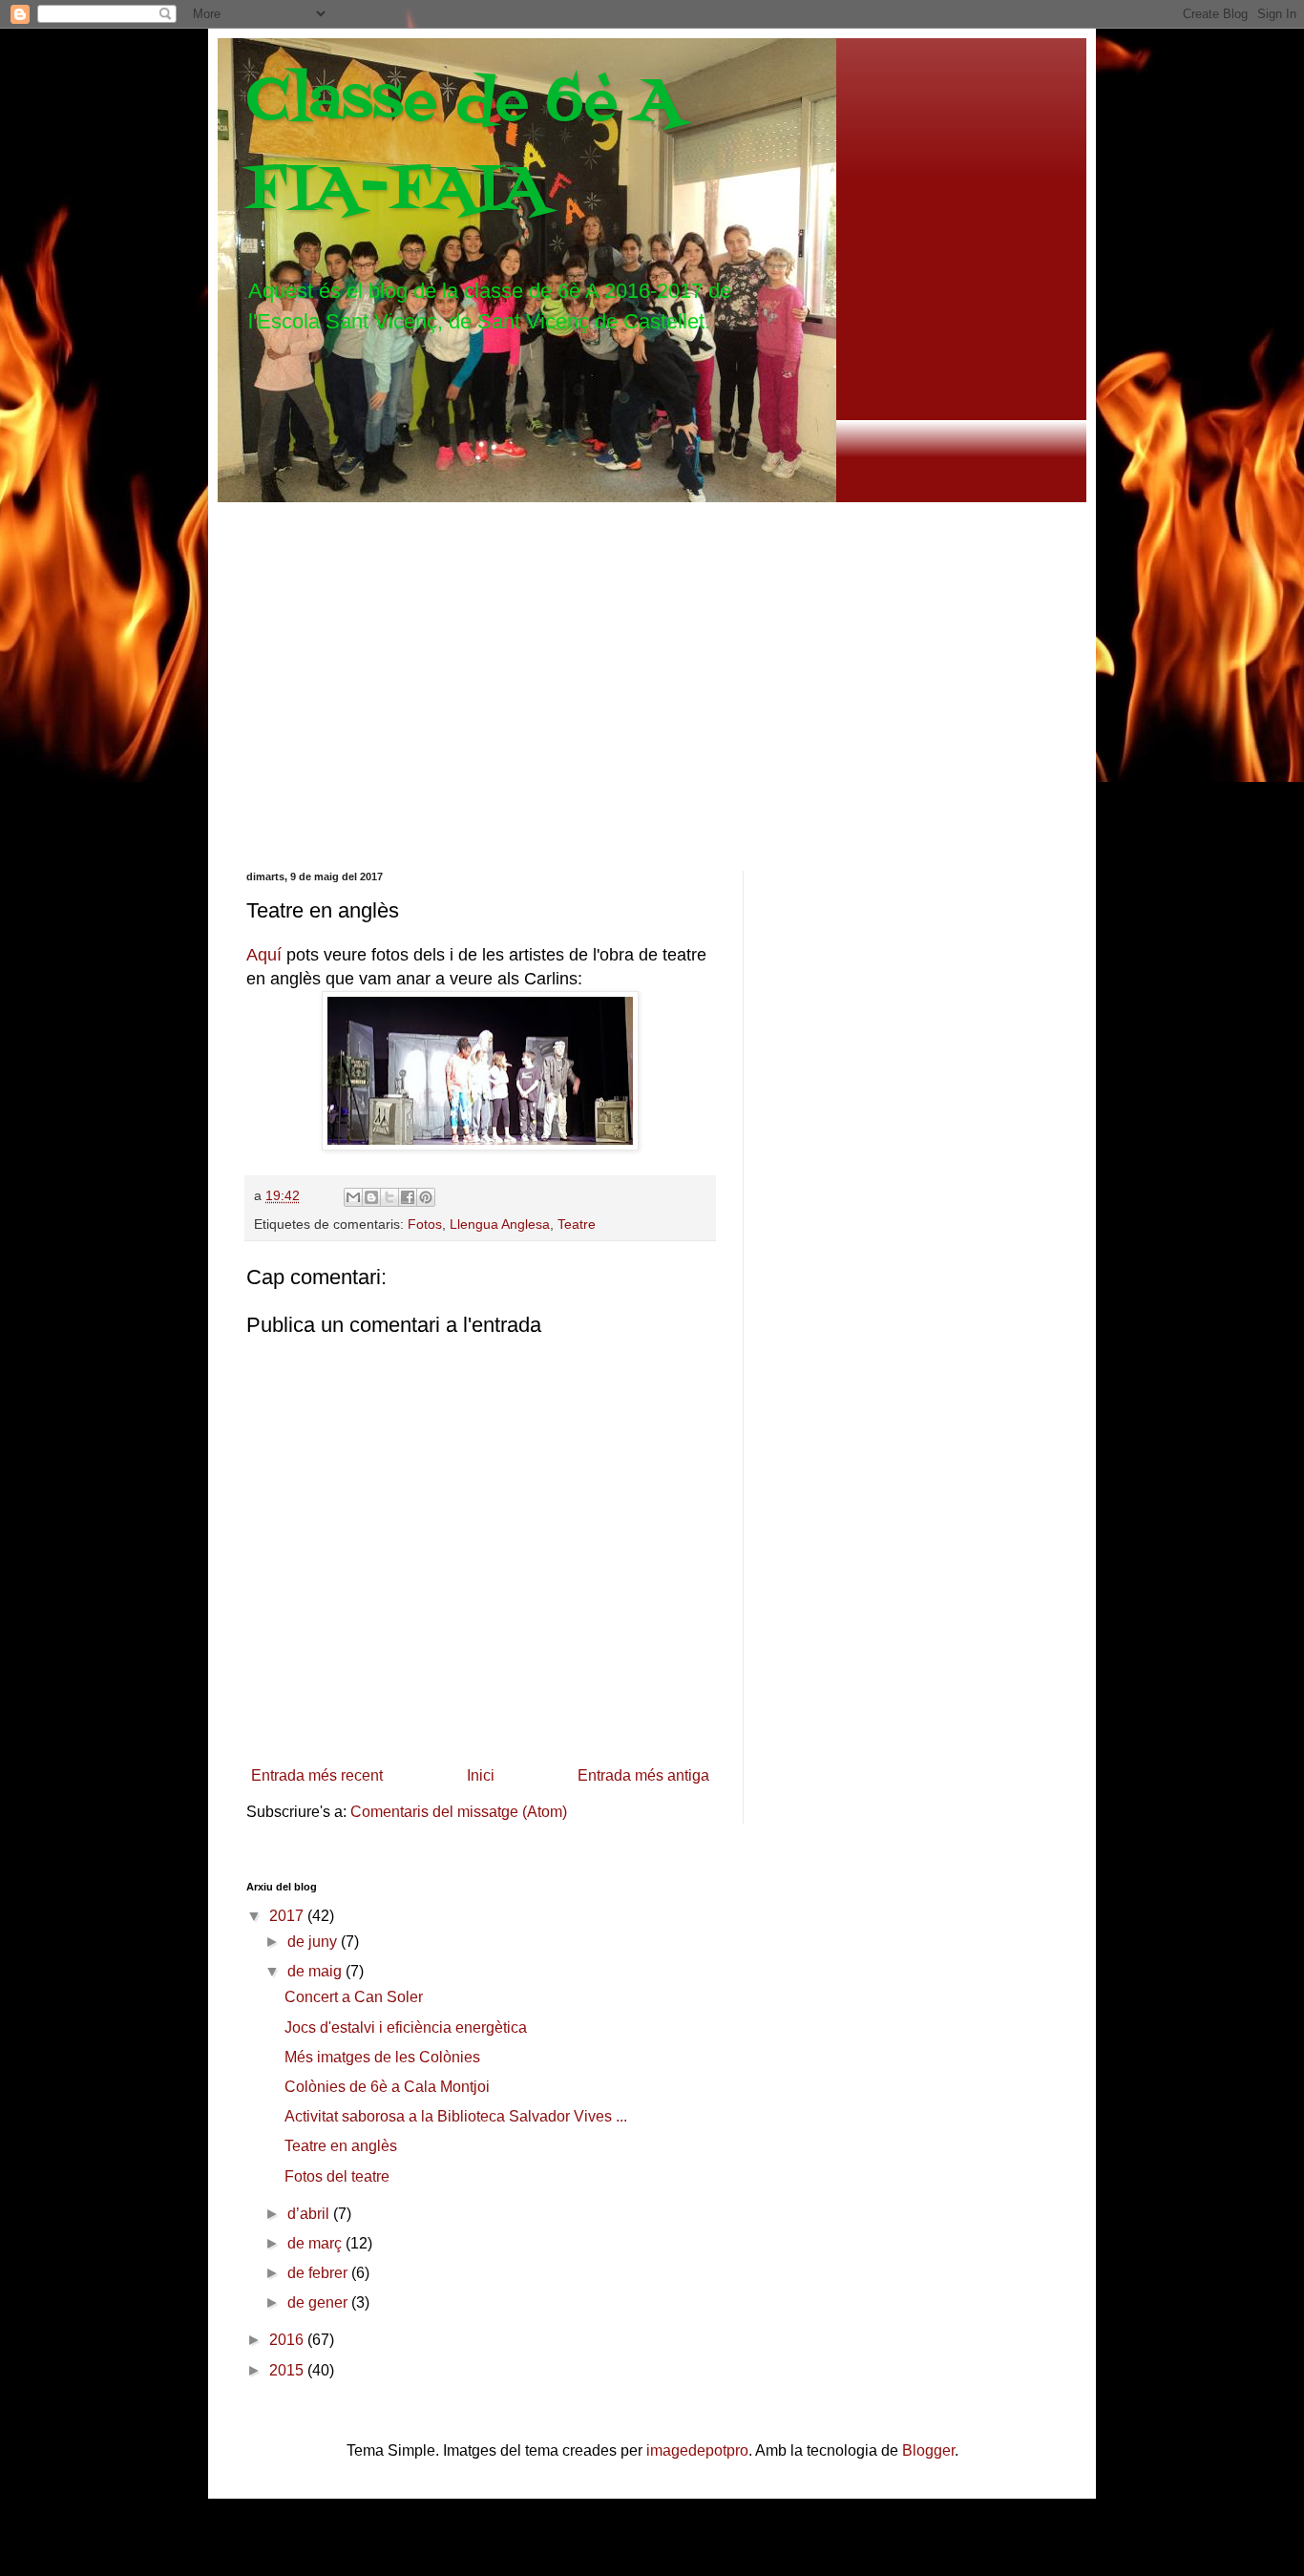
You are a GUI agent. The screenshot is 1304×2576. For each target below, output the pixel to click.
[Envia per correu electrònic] (353, 1197)
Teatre (577, 1224)
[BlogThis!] (371, 1197)
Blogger (928, 2450)
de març (316, 2243)
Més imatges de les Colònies (382, 2057)
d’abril (310, 2214)
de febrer (319, 2273)
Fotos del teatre (337, 2176)
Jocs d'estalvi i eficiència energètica (406, 2027)
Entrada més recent (317, 1775)
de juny (314, 1942)
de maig (316, 1971)
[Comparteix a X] (389, 1197)
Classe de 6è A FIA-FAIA (463, 147)
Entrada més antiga (643, 1775)
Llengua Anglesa (500, 1224)
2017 (288, 1916)
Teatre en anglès (341, 2146)
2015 (288, 2370)
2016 (288, 2340)
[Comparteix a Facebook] (408, 1197)
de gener (319, 2302)
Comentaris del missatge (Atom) (459, 1812)
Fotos (425, 1224)
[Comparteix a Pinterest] (426, 1197)
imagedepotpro (697, 2450)
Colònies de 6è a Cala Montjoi (387, 2087)
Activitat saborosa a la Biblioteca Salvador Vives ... (456, 2116)
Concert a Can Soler (354, 1997)
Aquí (264, 955)
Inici (481, 1775)
